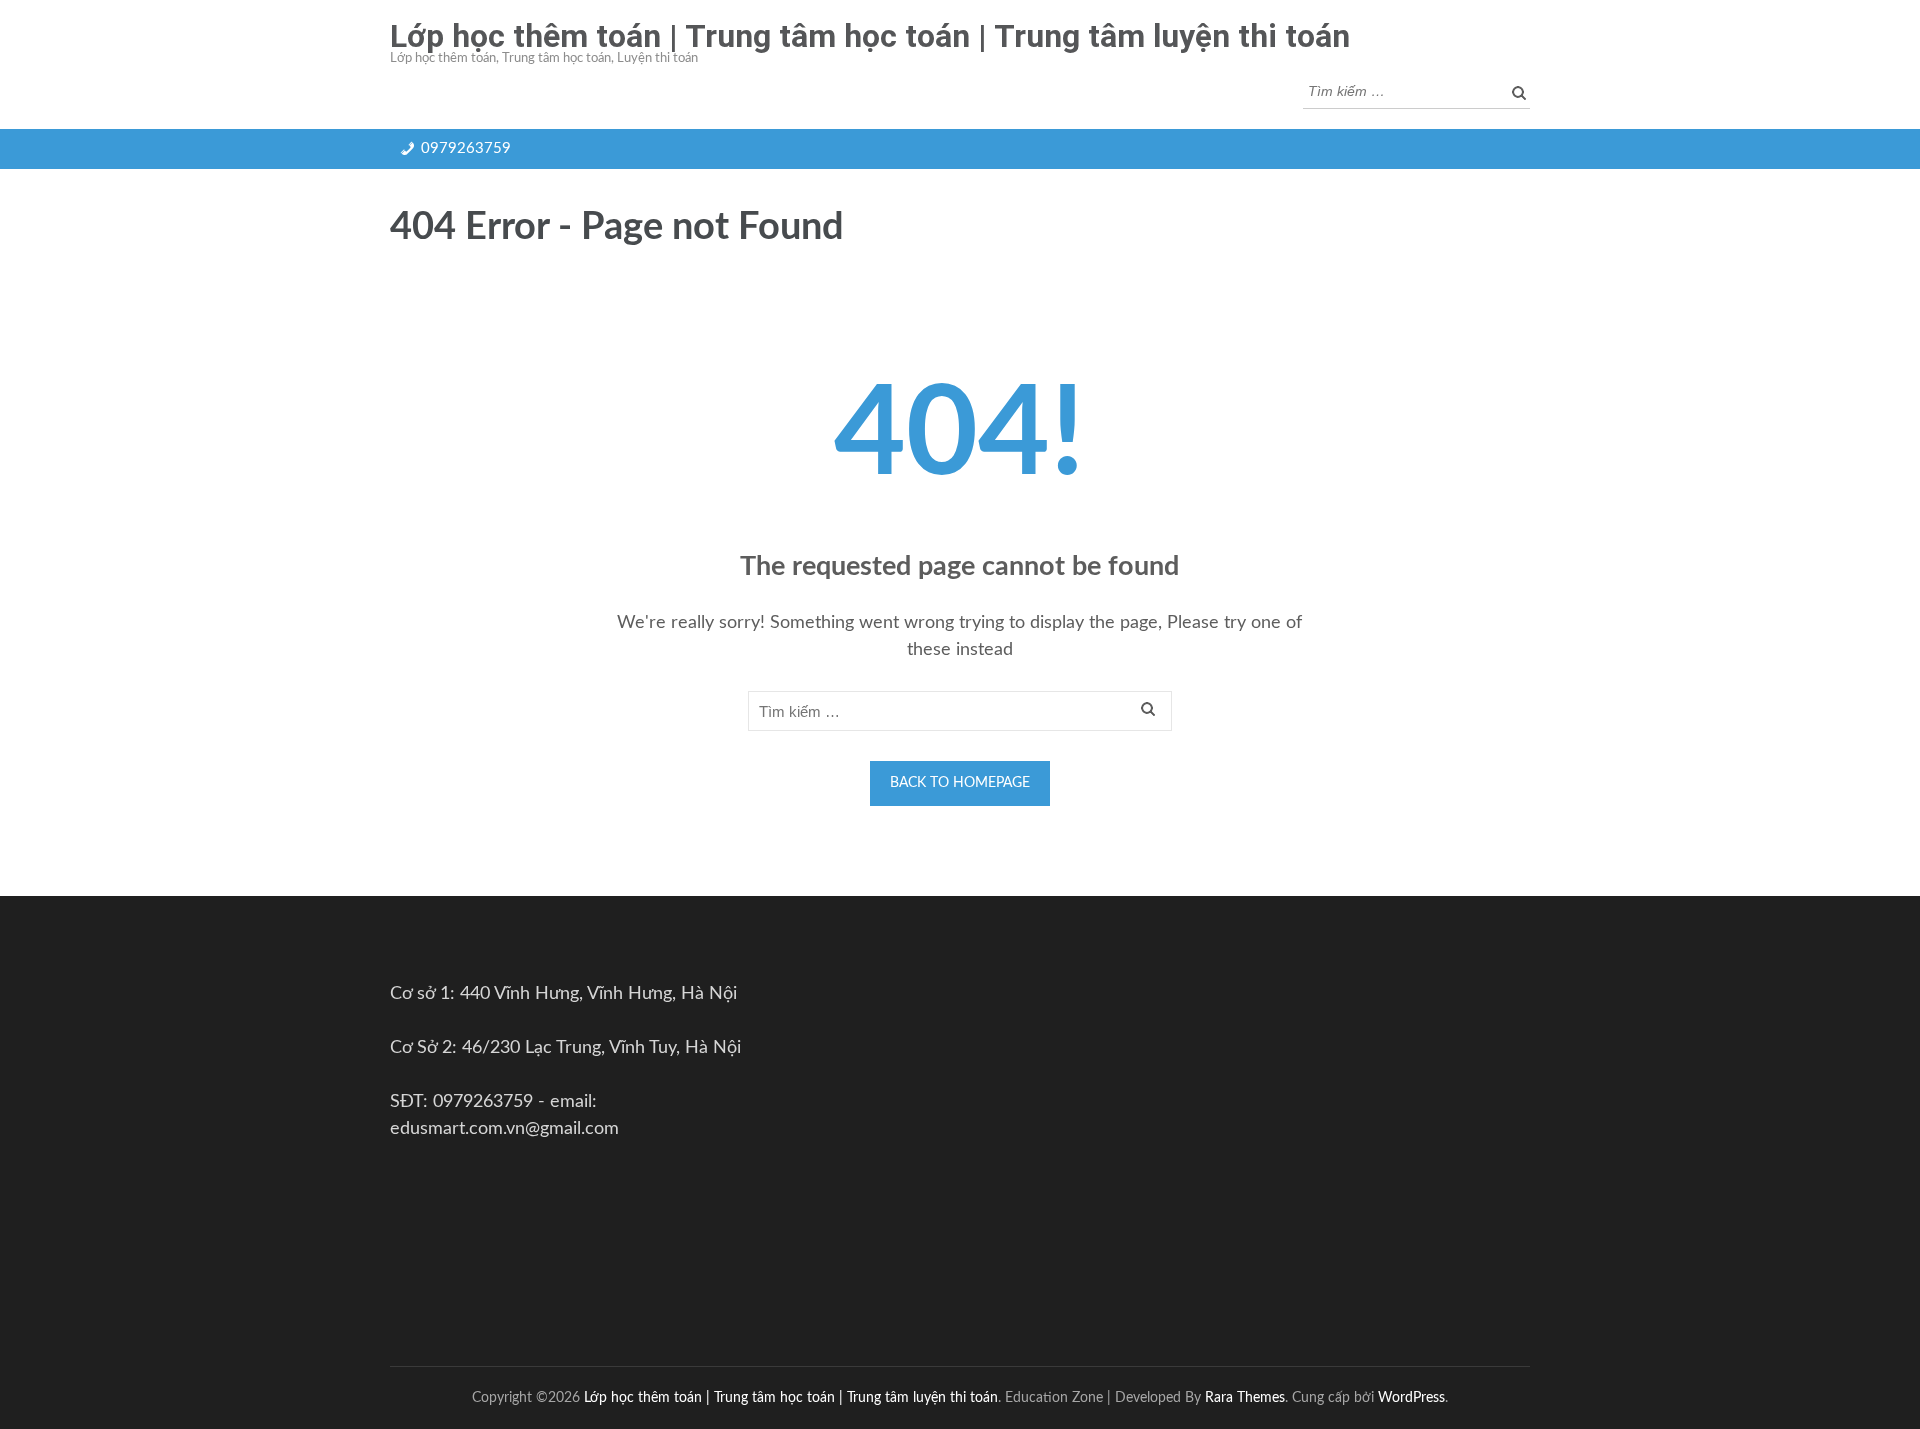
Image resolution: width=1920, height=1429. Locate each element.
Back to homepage (960, 783)
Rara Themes (1245, 1397)
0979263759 (466, 148)
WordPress (1411, 1397)
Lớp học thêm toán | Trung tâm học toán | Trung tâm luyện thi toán (870, 36)
